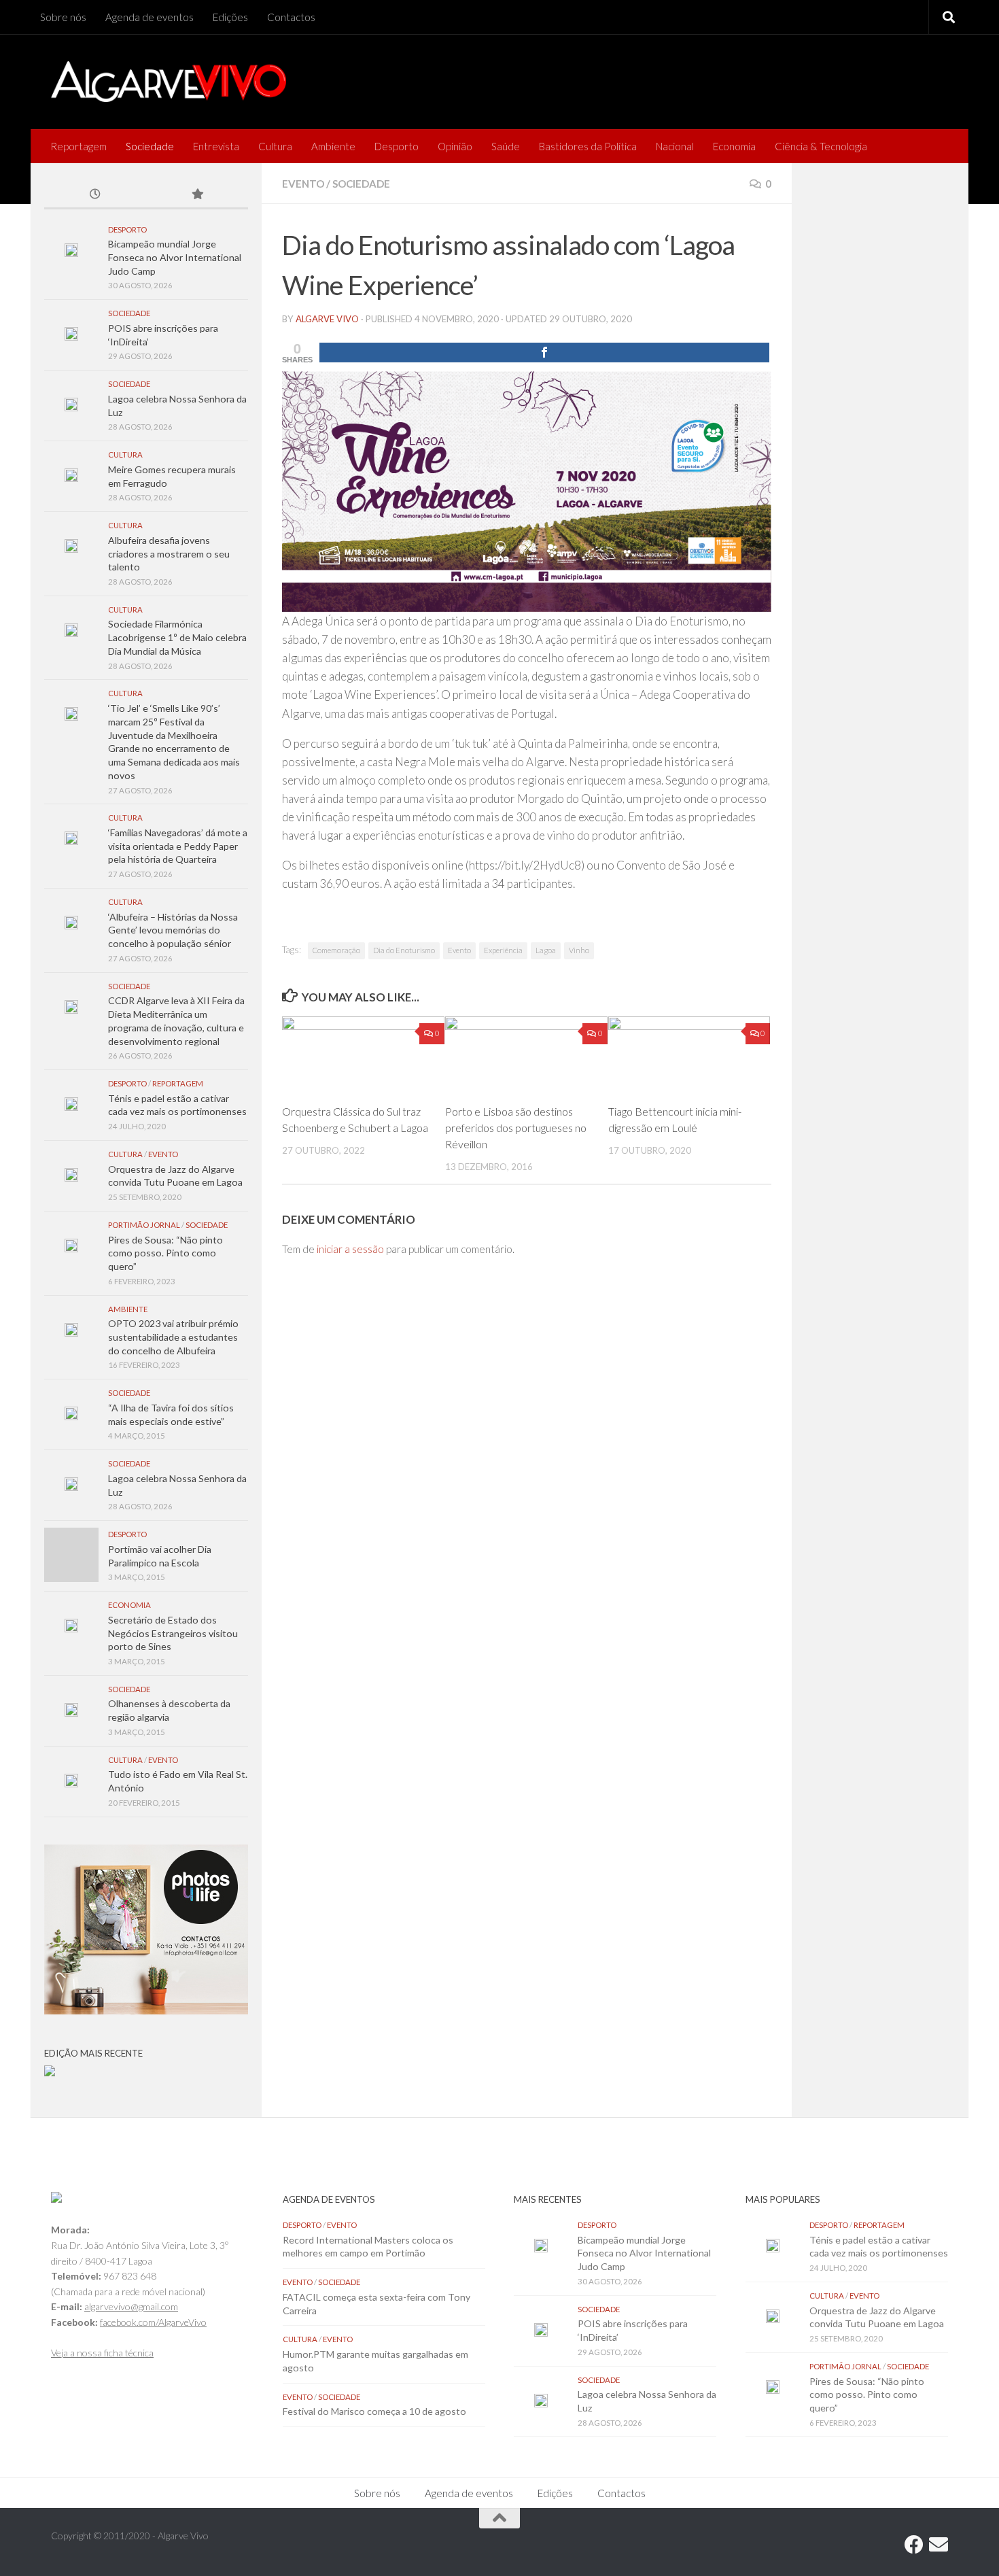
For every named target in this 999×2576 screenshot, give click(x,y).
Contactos (291, 17)
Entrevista (216, 146)
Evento (303, 184)
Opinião (455, 146)
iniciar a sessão (350, 1249)
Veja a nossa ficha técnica (102, 2353)
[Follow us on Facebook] (914, 2545)
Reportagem (78, 146)
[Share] (544, 353)
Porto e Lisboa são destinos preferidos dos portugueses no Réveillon (516, 1128)
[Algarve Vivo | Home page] (169, 82)
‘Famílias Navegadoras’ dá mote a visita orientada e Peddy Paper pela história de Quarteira (178, 846)
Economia (734, 146)
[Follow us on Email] (939, 2545)
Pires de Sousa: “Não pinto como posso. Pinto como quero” (165, 1253)
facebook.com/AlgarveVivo (153, 2322)
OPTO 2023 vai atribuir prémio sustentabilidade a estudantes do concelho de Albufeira (173, 1337)
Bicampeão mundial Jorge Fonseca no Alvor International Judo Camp (175, 257)
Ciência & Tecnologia (821, 146)
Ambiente (333, 146)
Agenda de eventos (150, 17)
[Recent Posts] (95, 195)
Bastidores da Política (588, 146)
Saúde (506, 146)
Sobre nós (63, 17)
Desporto (397, 146)
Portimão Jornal (144, 1225)
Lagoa (546, 950)
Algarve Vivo (327, 319)
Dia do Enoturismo (404, 950)
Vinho (579, 950)
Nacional (675, 146)
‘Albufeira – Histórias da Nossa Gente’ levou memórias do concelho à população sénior (173, 930)
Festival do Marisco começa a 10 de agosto (374, 2411)
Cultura (275, 146)
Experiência (503, 950)
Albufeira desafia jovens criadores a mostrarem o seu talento (169, 553)
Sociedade (150, 146)
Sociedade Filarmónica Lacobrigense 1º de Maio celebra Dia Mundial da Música (177, 637)
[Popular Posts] (197, 195)
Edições (230, 17)
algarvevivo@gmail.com (131, 2306)
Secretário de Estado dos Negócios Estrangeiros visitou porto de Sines (173, 1633)
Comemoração (336, 950)
